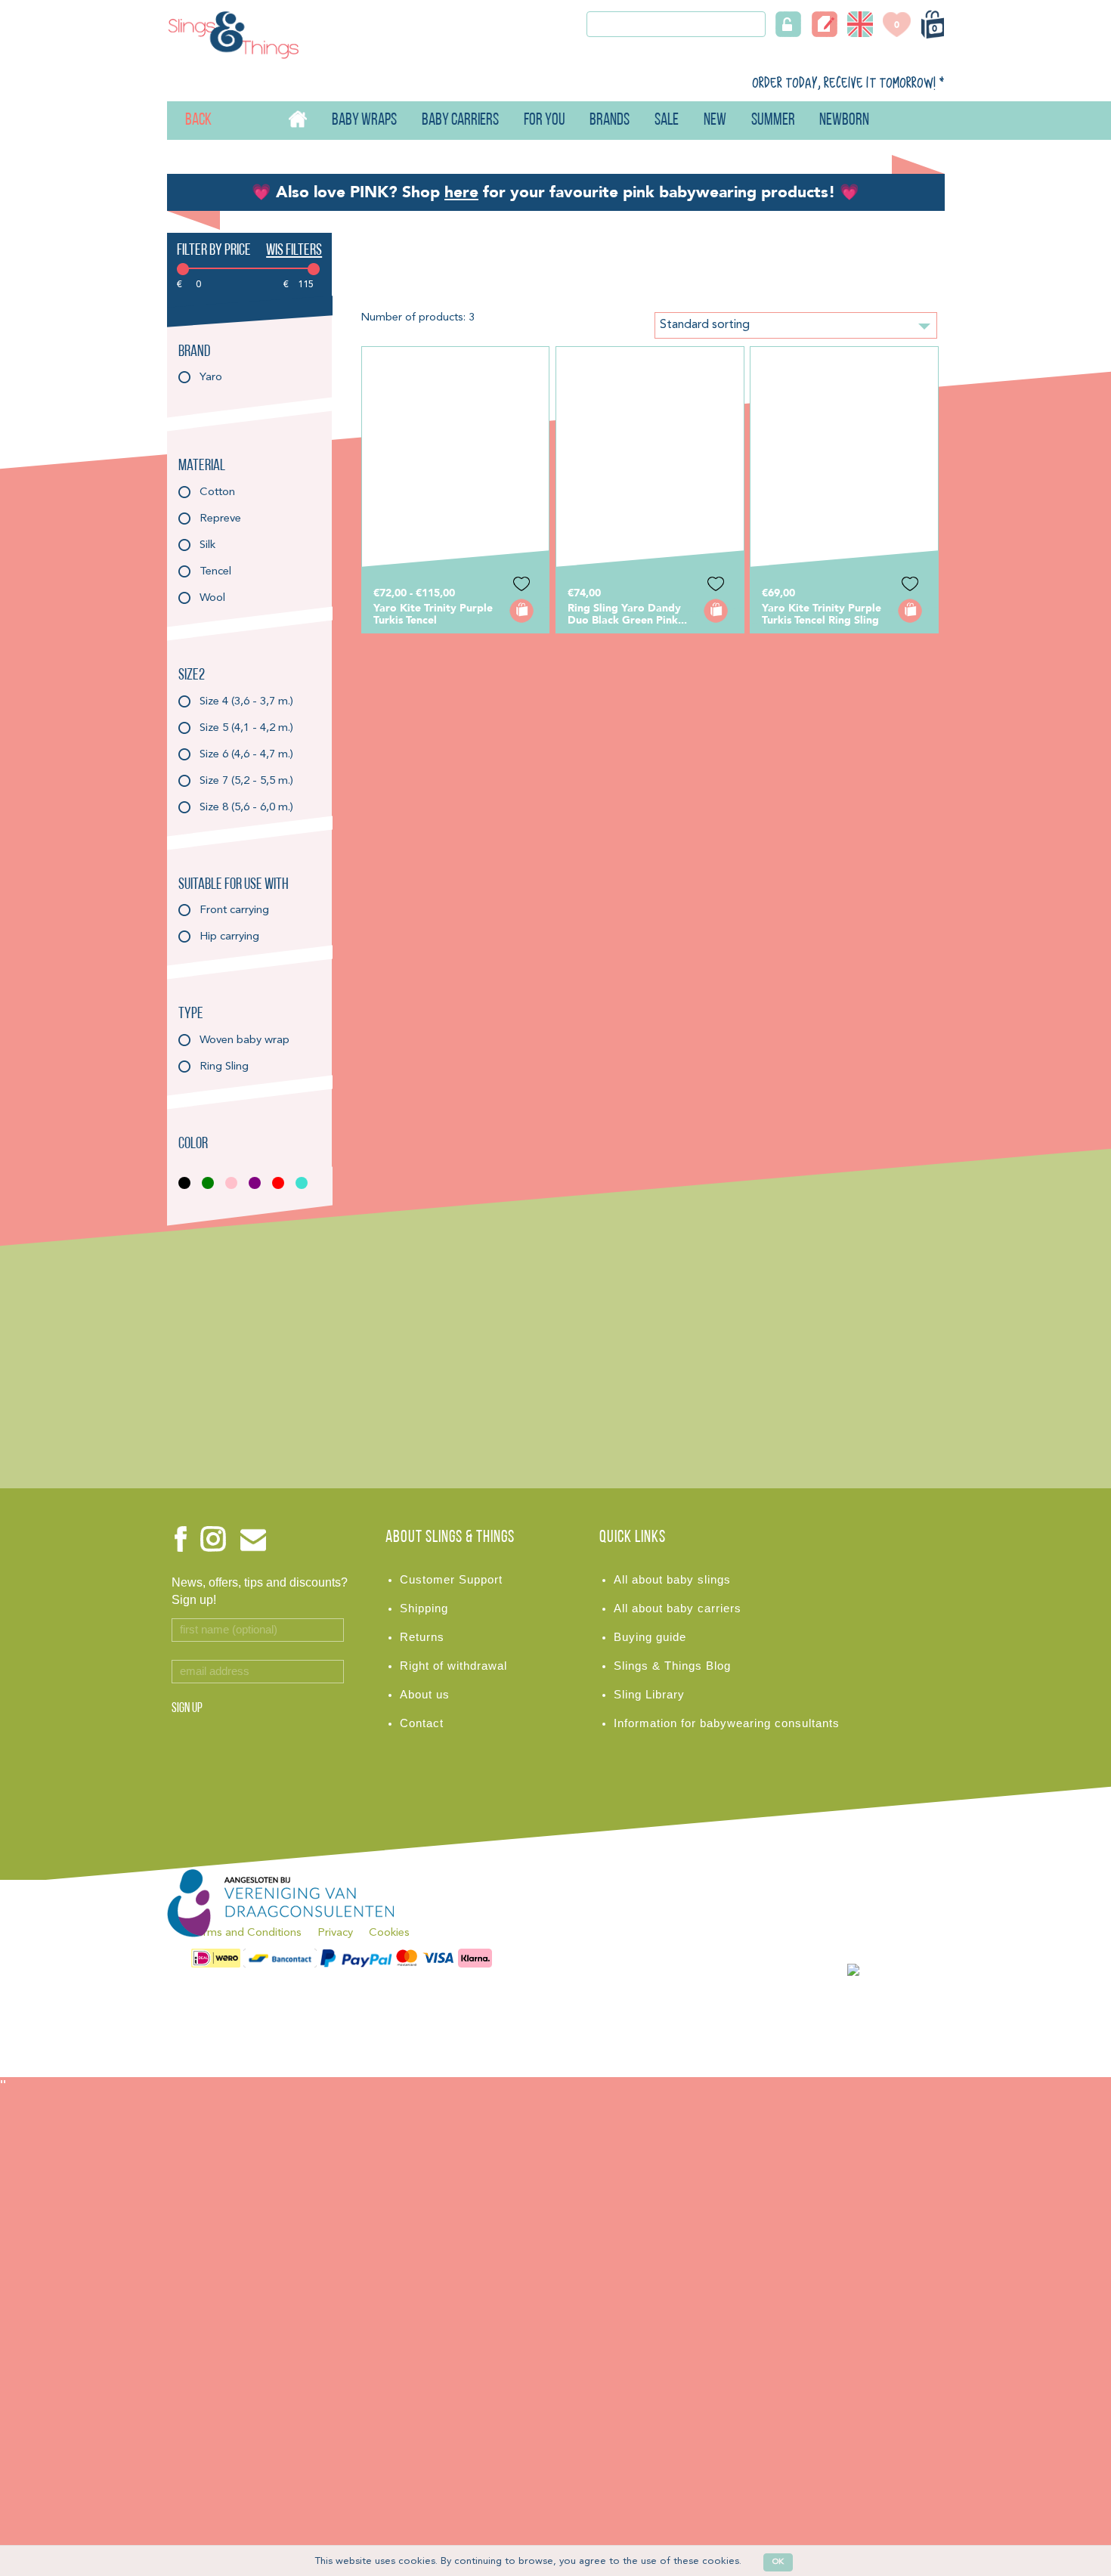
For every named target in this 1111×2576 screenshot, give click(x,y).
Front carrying (234, 910)
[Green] (212, 1183)
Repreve (220, 519)
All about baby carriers (678, 1608)
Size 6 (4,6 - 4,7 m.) (246, 755)
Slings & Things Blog (672, 1666)
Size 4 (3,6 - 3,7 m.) (246, 702)
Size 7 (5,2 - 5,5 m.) (246, 781)
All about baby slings (672, 1580)
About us (425, 1695)
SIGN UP (187, 1709)
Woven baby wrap (244, 1040)
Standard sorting (705, 325)
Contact (422, 1723)
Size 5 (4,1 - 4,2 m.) (246, 728)
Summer (773, 121)
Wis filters (294, 251)
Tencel (215, 572)
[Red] (282, 1183)
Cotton (217, 492)
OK (778, 2562)
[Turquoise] (306, 1183)
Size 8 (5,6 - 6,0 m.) (246, 808)
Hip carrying (229, 937)
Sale (667, 121)
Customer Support (451, 1580)
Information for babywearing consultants (727, 1723)
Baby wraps (364, 121)
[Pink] (235, 1183)
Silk (207, 545)
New (715, 121)
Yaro (211, 378)
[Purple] (259, 1183)
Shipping (424, 1608)
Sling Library (649, 1695)
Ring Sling (224, 1067)
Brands (610, 121)
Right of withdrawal (453, 1666)
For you (545, 121)
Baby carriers (460, 121)
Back (186, 121)
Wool (212, 598)
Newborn (844, 121)
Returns (422, 1637)
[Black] (189, 1183)
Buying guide (650, 1637)
